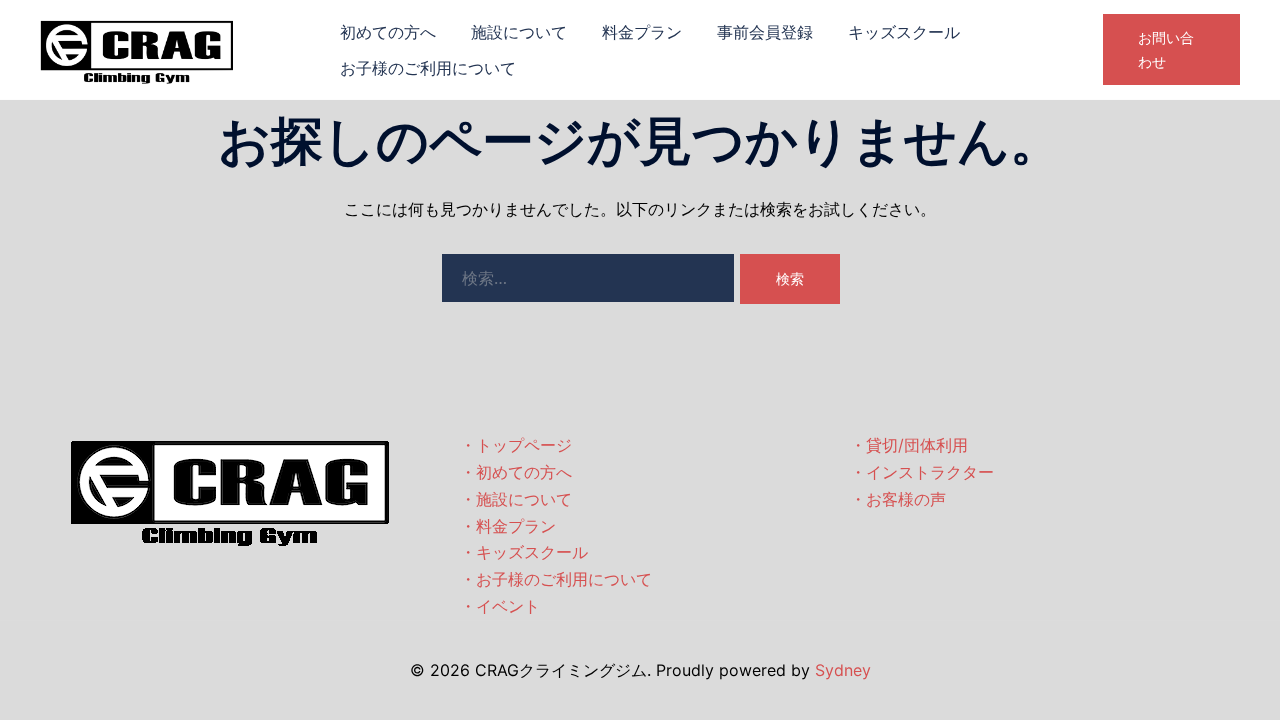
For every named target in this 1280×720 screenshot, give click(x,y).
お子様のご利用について (428, 68)
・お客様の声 (898, 499)
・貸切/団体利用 (909, 445)
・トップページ (516, 445)
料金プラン (642, 32)
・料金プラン (508, 526)
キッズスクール (904, 32)
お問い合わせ (1166, 49)
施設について (519, 32)
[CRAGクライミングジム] (137, 48)
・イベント (500, 606)
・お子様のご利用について (556, 579)
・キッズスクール (524, 552)
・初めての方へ (516, 472)
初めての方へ (388, 32)
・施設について (516, 499)
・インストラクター (922, 472)
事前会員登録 (765, 32)
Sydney (843, 670)
